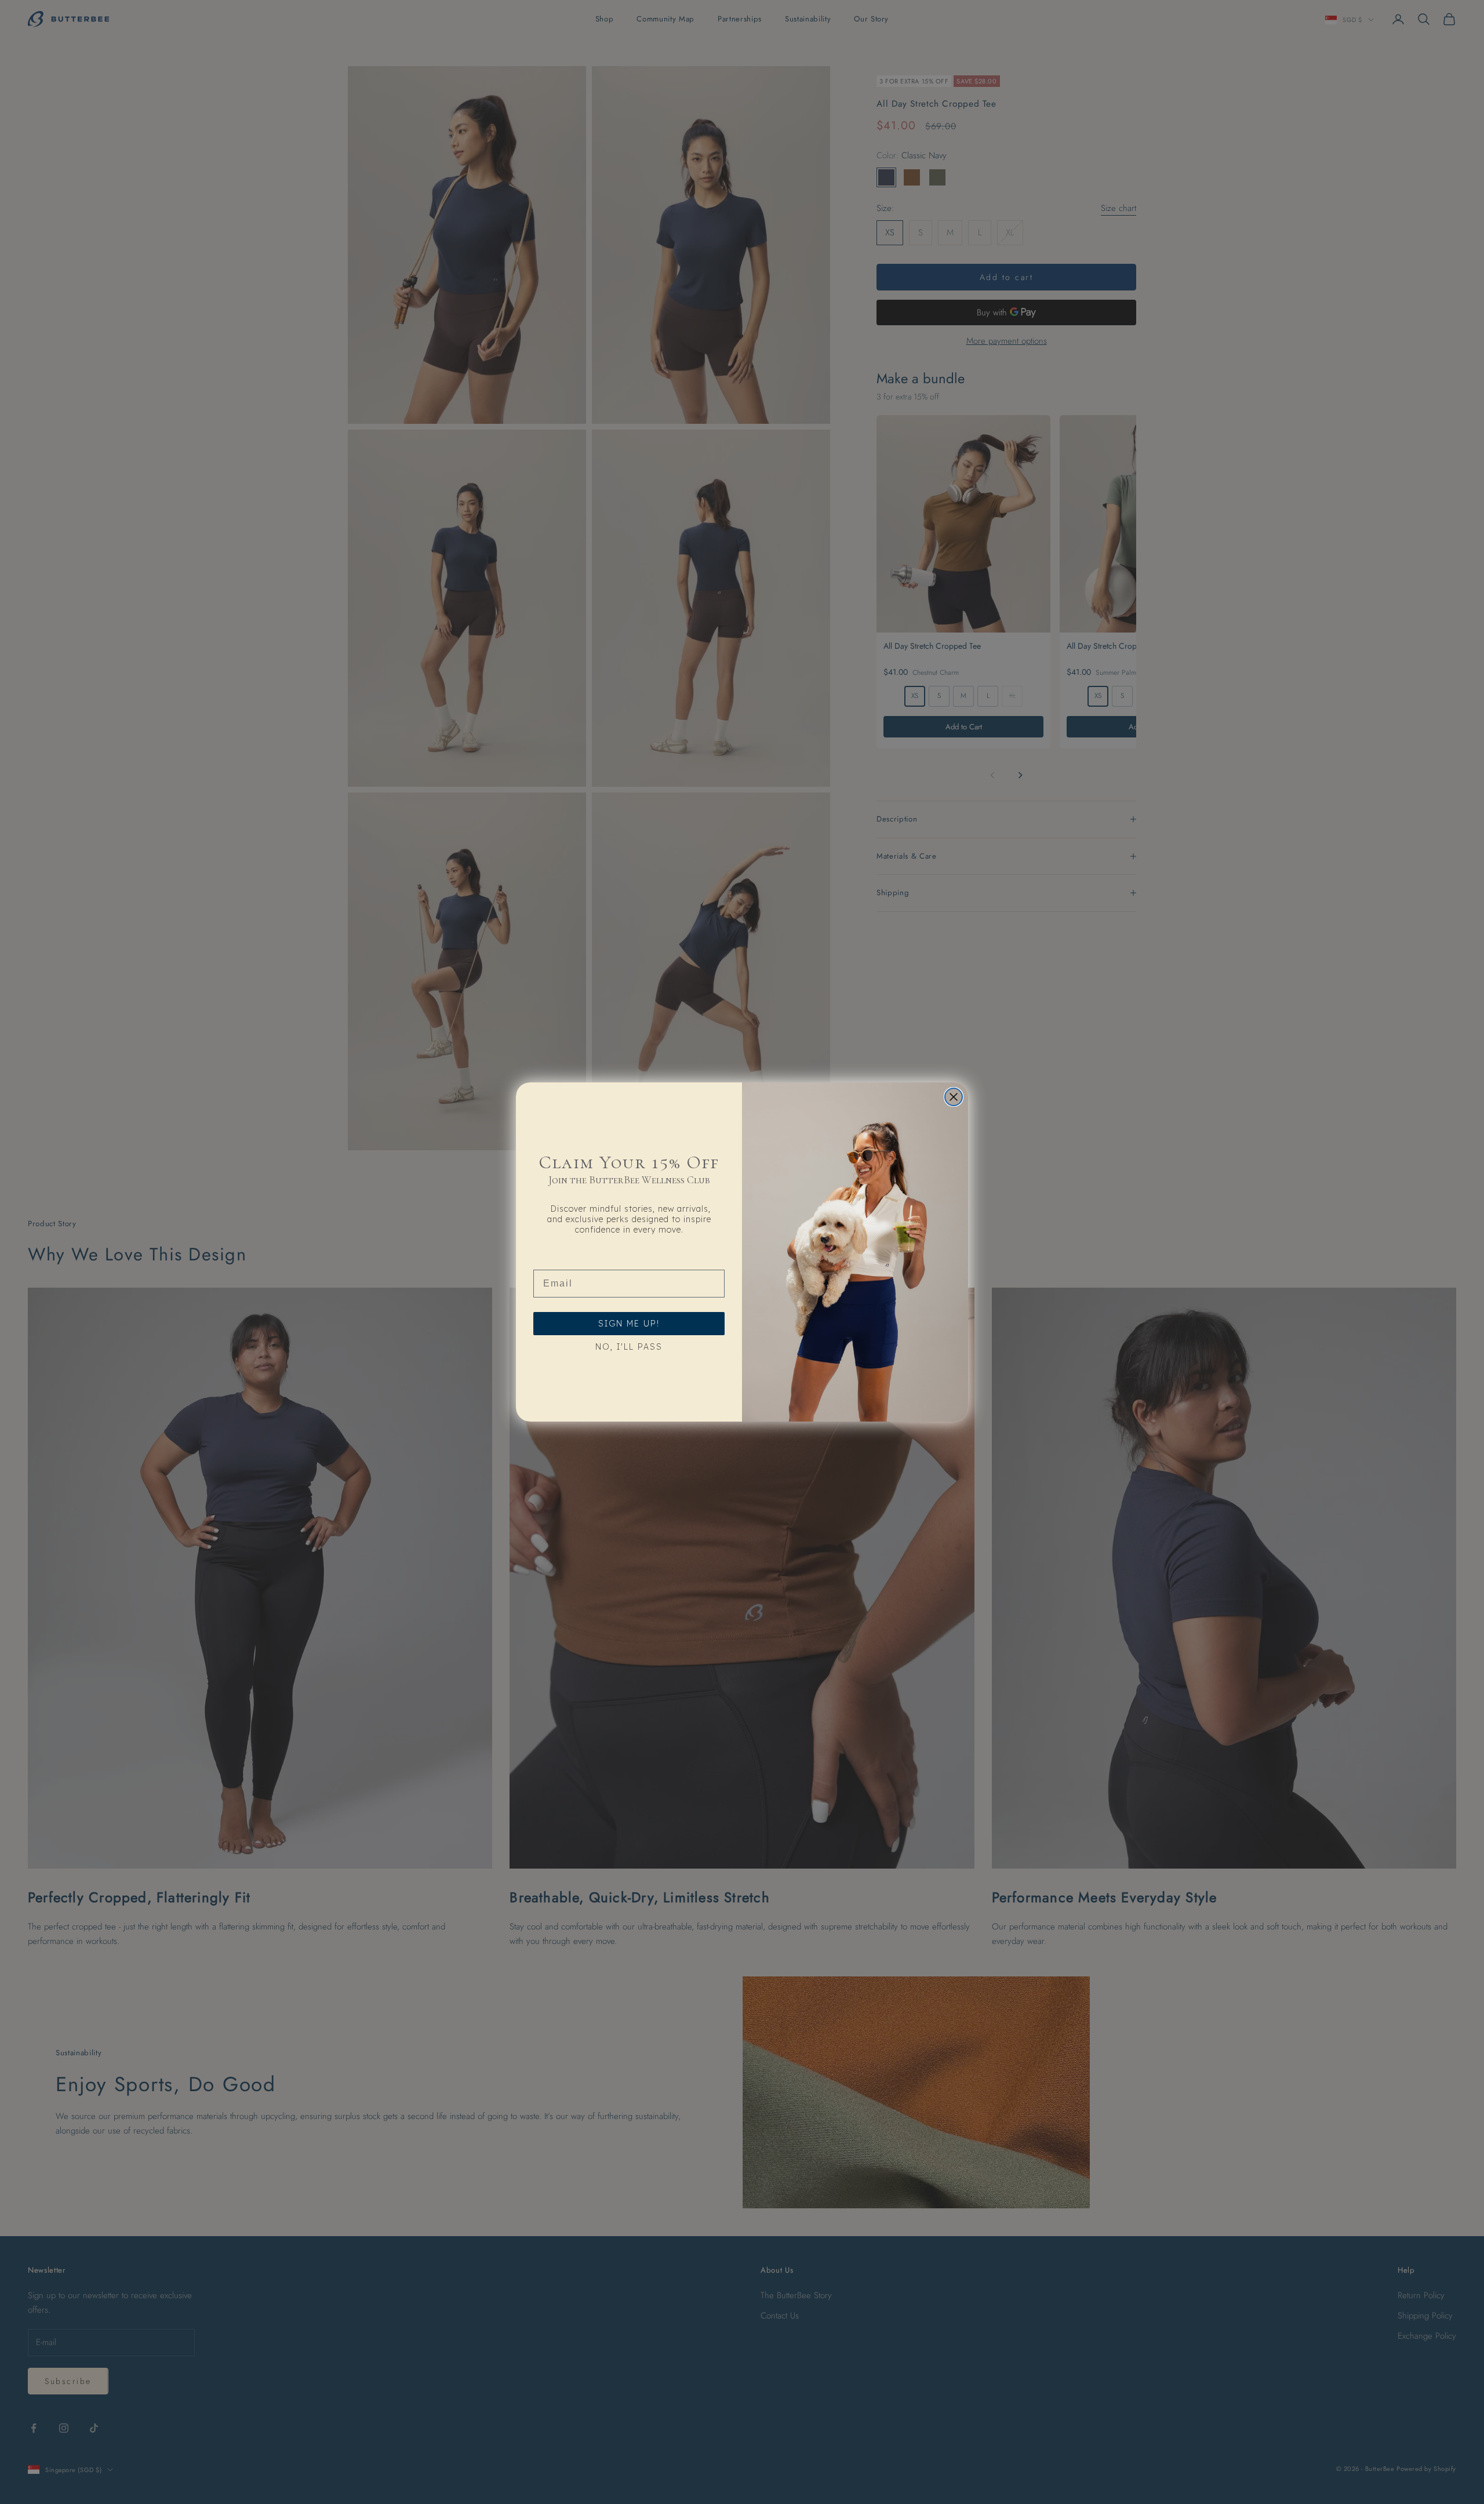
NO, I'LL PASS (629, 1347)
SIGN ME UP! (629, 1324)
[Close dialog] (954, 1097)
